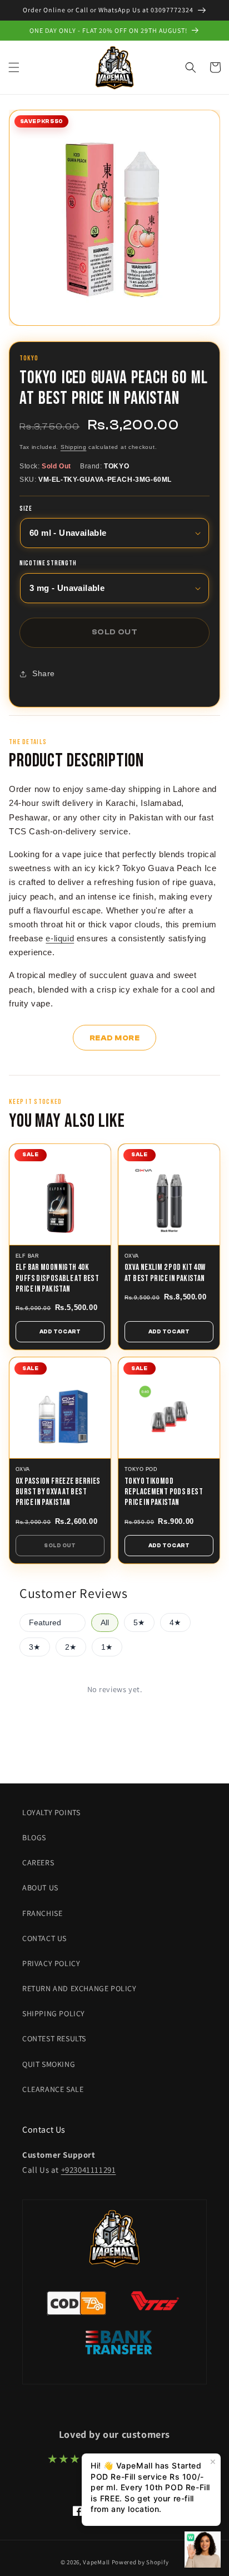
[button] (14, 67)
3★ (35, 1647)
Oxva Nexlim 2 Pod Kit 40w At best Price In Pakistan (165, 1273)
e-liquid (60, 938)
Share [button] (44, 673)
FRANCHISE (42, 1913)
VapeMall (96, 2562)
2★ (71, 1647)
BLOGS (34, 1837)
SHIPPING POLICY (54, 2013)
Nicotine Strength (48, 564)
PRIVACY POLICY (51, 1963)
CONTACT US (44, 1938)
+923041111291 (89, 2170)
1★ (107, 1647)
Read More (115, 1038)
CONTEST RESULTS (54, 2039)
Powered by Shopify (140, 2562)
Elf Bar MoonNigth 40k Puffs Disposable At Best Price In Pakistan (57, 1278)
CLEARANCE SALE (53, 2089)
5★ (139, 1623)
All (105, 1623)
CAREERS (38, 1863)
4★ (175, 1623)
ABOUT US (40, 1888)
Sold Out (60, 1546)
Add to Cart (60, 1332)
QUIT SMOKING (49, 2064)
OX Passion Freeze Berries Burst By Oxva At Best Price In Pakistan (58, 1492)
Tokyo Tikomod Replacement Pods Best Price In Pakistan (164, 1492)
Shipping (74, 447)
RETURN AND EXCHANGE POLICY (79, 1988)
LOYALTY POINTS (51, 1812)
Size (26, 509)
